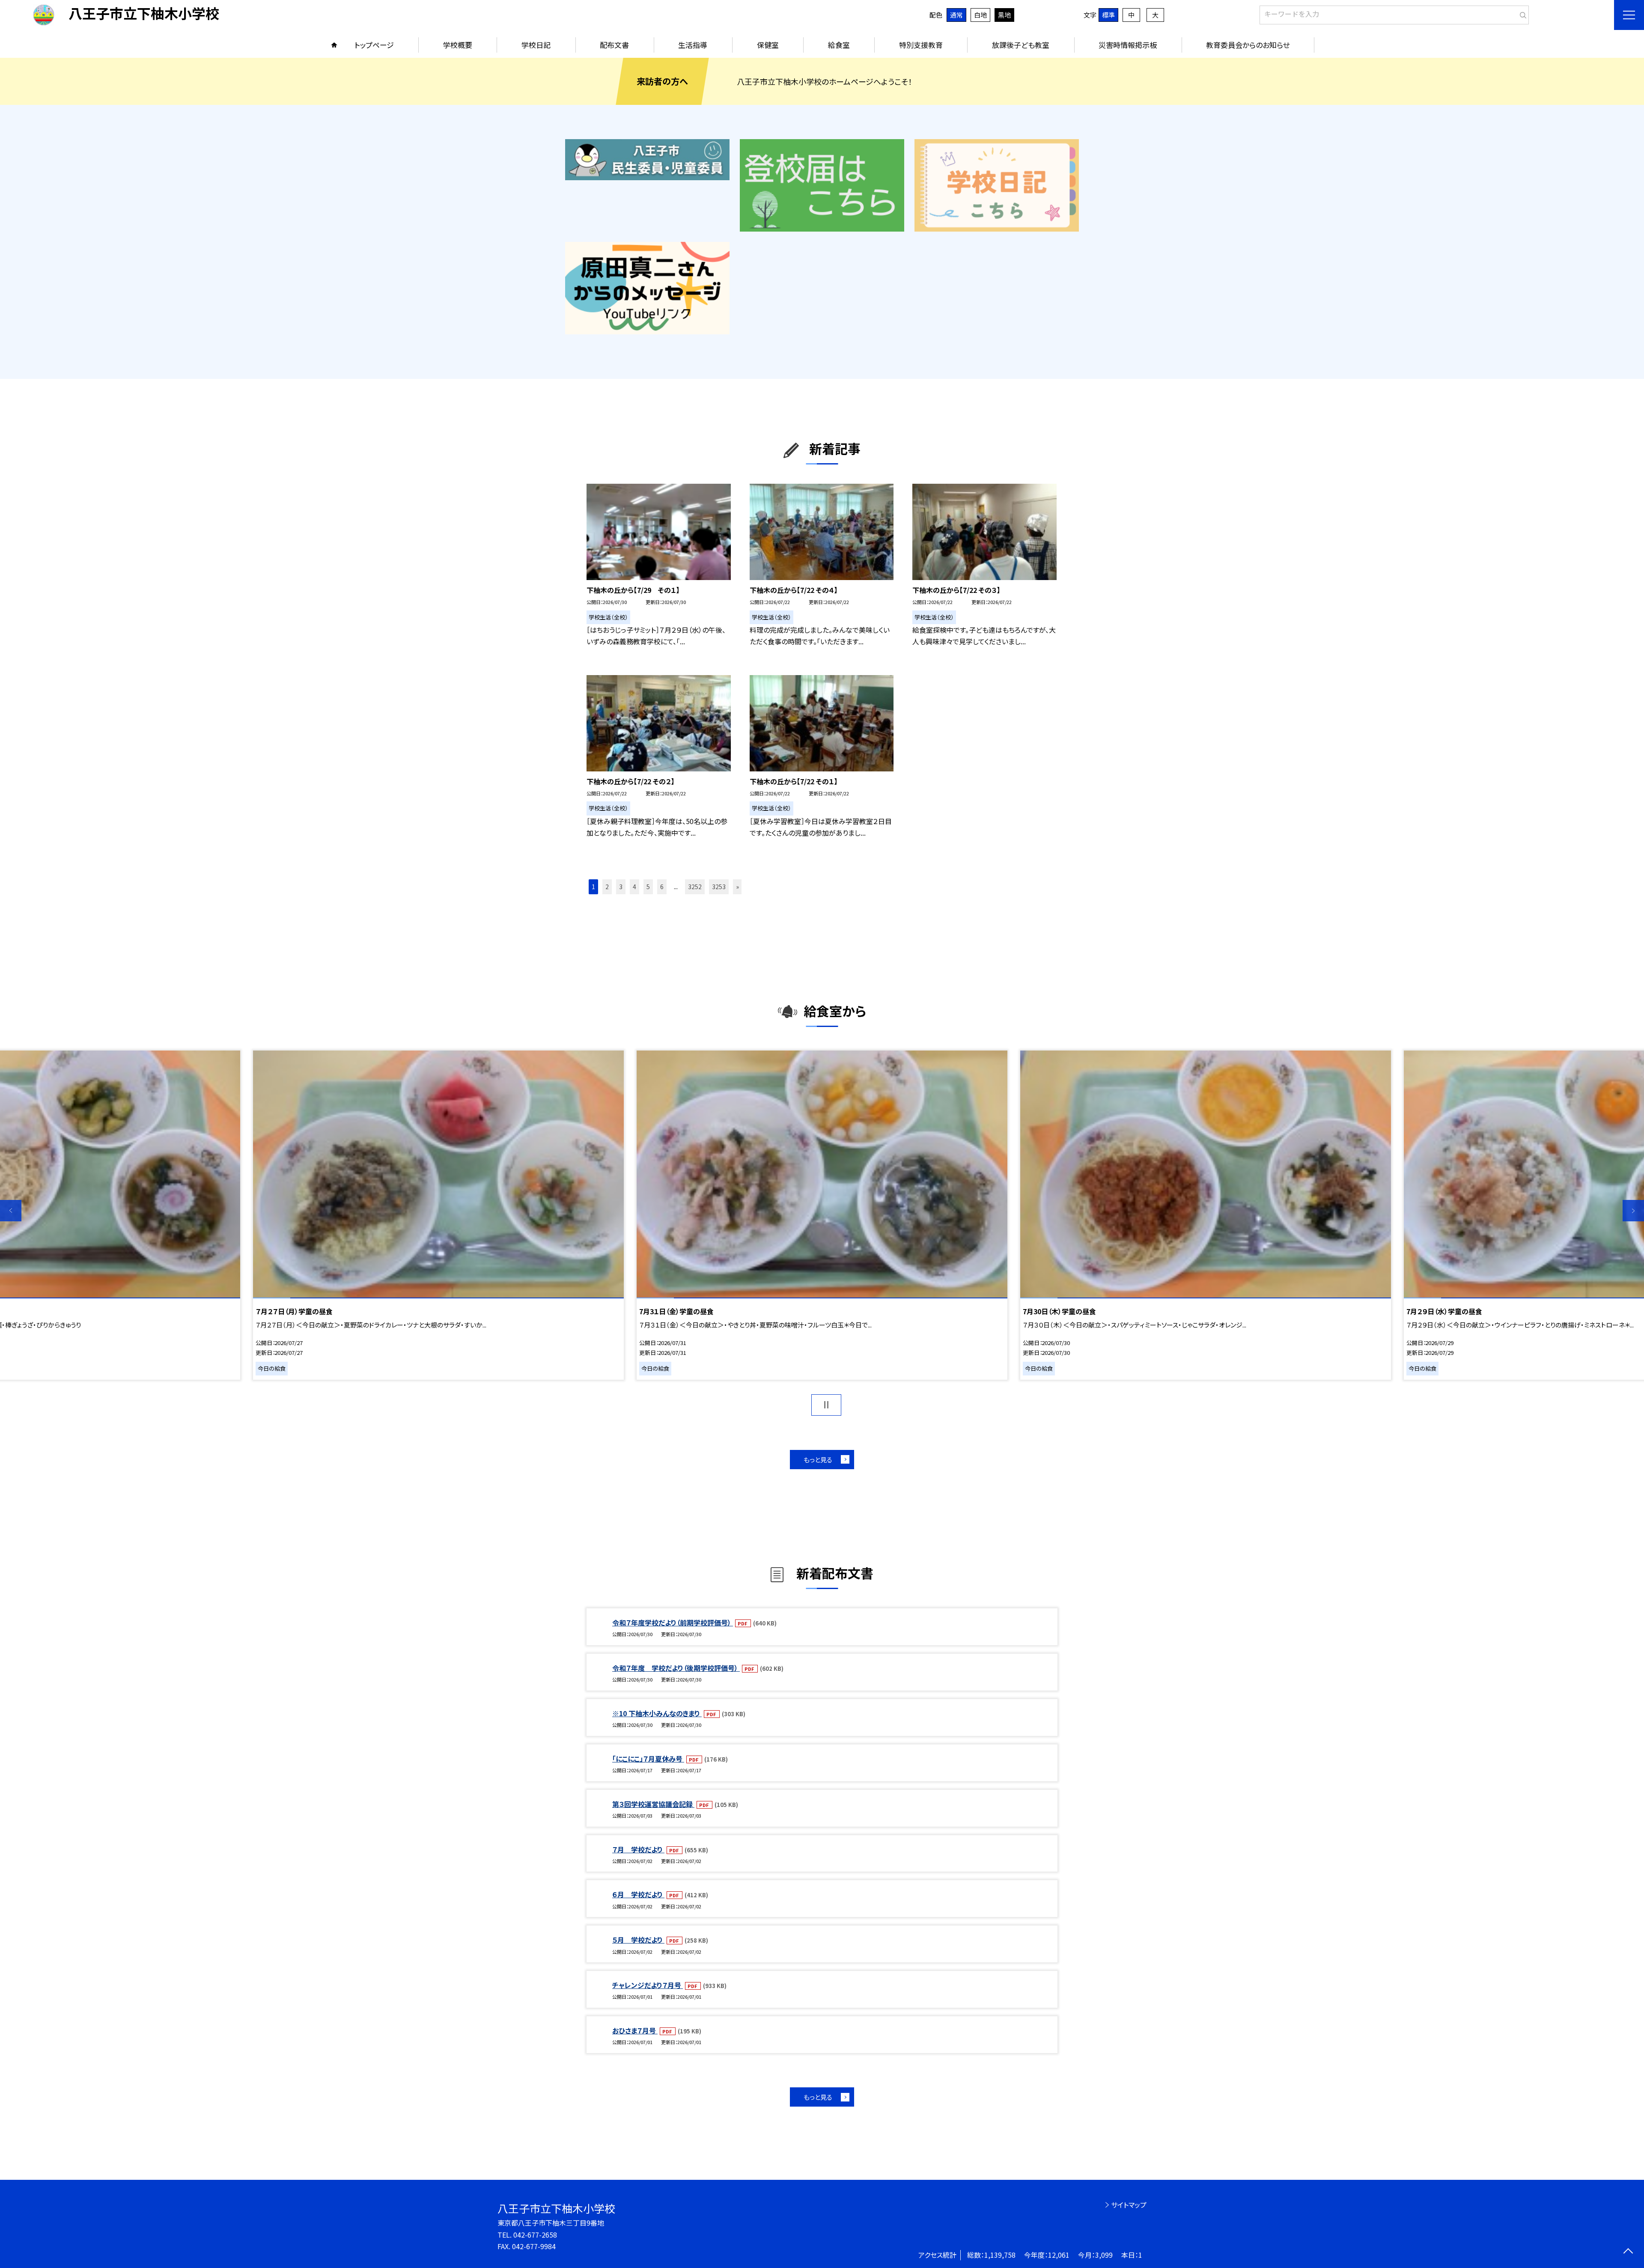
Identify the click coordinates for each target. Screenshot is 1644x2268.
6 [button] (662, 887)
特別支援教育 (921, 45)
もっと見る (818, 1460)
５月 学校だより (638, 1940)
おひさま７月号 (635, 2030)
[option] (822, 1215)
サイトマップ (1129, 2205)
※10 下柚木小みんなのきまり (657, 1713)
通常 (956, 15)
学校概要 (458, 45)
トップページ (374, 45)
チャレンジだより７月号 (648, 1985)
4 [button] (634, 887)
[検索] (1521, 13)
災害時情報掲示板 (1128, 45)
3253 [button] (719, 887)
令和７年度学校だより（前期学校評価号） (673, 1622)
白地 (980, 15)
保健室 (768, 45)
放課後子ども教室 (1021, 45)
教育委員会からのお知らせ (1248, 45)
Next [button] (1633, 1211)
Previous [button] (11, 1211)
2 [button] (607, 887)
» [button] (737, 887)
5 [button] (648, 887)
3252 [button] (695, 887)
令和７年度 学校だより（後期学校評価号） (676, 1668)
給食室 (839, 45)
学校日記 (536, 45)
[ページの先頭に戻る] (1628, 2252)
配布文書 (614, 45)
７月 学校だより (638, 1849)
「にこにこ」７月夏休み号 (648, 1759)
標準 (1108, 15)
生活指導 (693, 45)
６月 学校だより (638, 1894)
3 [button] (621, 887)
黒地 (1004, 15)
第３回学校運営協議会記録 (653, 1804)
